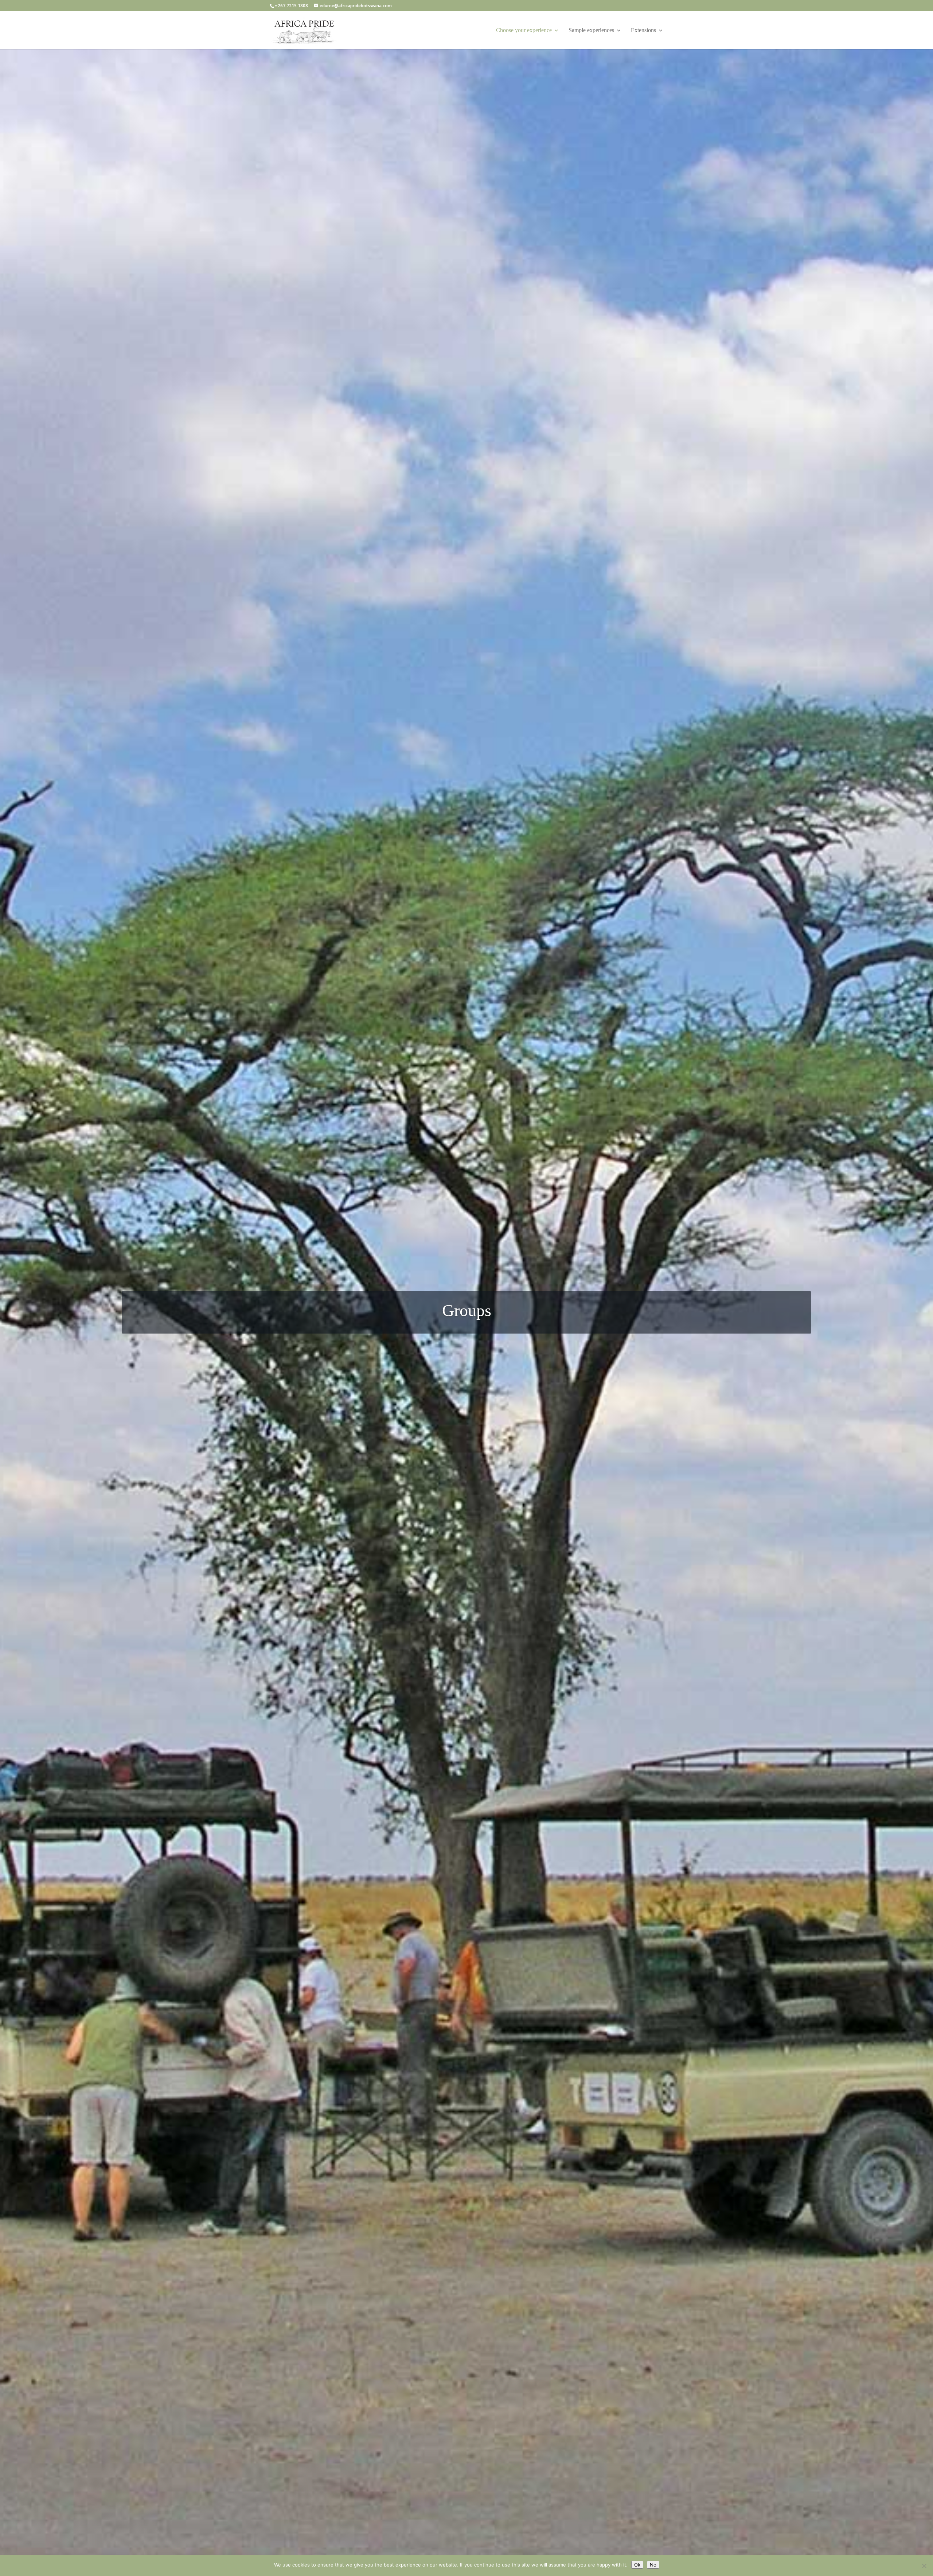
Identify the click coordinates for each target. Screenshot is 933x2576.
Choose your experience (524, 30)
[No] (924, 2566)
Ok (637, 2565)
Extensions (643, 30)
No (653, 2565)
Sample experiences (591, 30)
